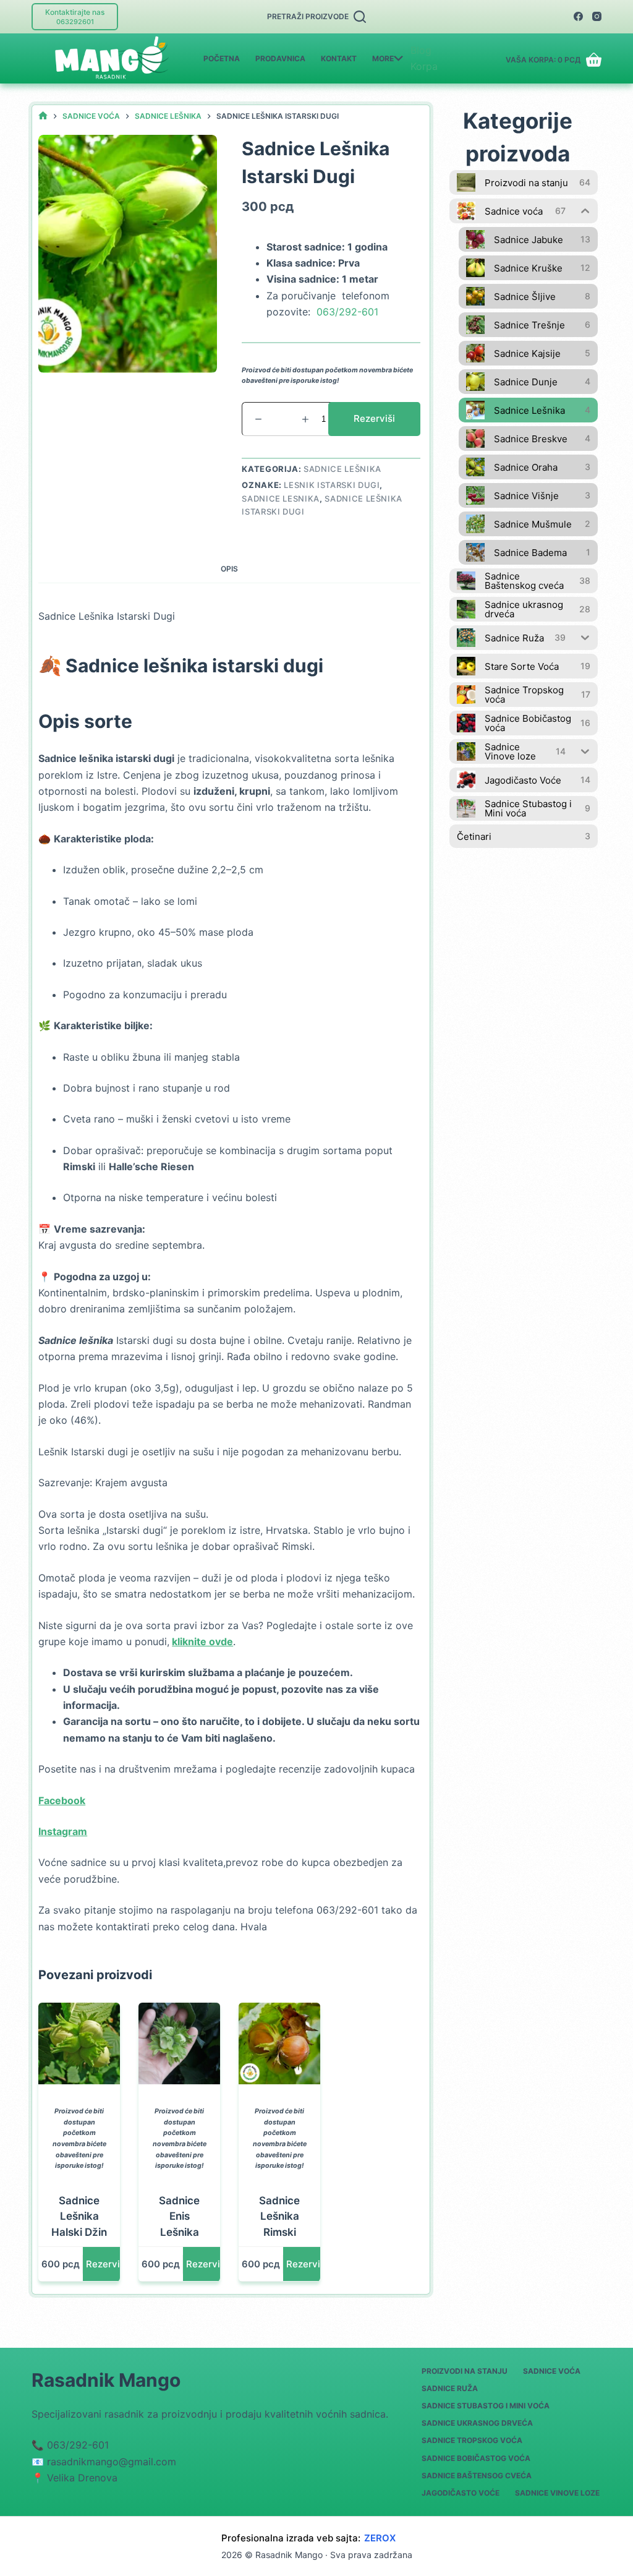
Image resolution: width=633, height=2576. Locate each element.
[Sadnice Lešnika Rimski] (279, 2043)
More (383, 58)
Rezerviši (374, 418)
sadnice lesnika (281, 499)
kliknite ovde (202, 1641)
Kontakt (339, 58)
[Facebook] (578, 16)
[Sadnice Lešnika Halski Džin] (79, 2043)
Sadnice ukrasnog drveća (477, 2423)
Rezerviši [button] (107, 2264)
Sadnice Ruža (450, 2388)
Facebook (62, 1800)
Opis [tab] (229, 569)
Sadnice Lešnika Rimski (279, 2216)
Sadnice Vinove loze (557, 2493)
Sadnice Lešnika (342, 469)
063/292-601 (347, 312)
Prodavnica (280, 58)
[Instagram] (597, 16)
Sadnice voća (552, 2371)
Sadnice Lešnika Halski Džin (79, 2216)
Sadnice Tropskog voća (472, 2440)
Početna (222, 58)
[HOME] (43, 116)
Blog (421, 50)
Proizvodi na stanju (465, 2371)
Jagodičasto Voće (461, 2493)
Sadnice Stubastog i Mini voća (486, 2406)
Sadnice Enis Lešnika (179, 2216)
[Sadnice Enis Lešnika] (179, 2043)
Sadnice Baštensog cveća (477, 2475)
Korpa (424, 66)
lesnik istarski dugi (332, 485)
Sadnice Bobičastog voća (476, 2458)
